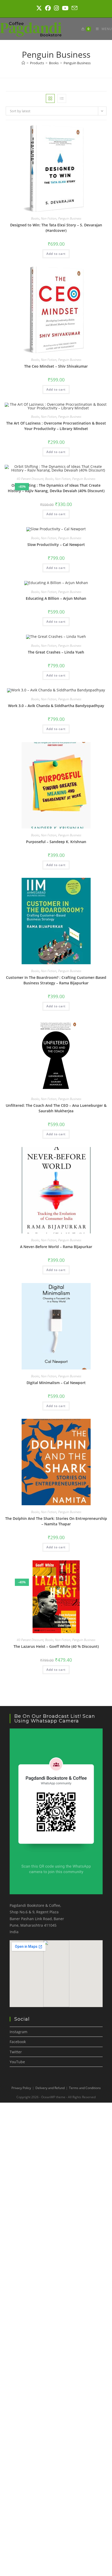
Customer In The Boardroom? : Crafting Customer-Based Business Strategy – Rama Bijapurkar (56, 980)
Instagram (18, 2032)
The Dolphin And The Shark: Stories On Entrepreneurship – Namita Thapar (56, 1521)
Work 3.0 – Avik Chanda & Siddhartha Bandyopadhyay (56, 706)
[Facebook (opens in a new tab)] (48, 8)
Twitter (16, 2052)
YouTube (17, 2062)
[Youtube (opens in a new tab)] (65, 8)
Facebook (18, 2042)
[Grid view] (50, 98)
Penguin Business (77, 63)
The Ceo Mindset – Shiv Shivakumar (56, 366)
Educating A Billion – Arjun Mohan (56, 598)
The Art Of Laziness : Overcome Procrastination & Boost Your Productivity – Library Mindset (56, 426)
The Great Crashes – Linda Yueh (56, 652)
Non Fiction (49, 218)
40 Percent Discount (30, 479)
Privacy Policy (21, 2088)
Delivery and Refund (50, 2088)
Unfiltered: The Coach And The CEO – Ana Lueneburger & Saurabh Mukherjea (56, 1108)
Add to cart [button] (56, 254)
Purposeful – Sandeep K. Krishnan (56, 842)
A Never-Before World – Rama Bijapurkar (56, 1247)
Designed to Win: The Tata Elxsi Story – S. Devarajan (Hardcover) (56, 228)
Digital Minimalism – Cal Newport (56, 1383)
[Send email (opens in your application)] (74, 8)
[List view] (62, 98)
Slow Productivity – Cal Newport (56, 545)
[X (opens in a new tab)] (39, 8)
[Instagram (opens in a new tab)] (56, 8)
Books (35, 218)
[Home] (23, 63)
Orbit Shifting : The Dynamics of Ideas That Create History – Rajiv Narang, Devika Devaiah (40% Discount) (56, 488)
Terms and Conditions (85, 2088)
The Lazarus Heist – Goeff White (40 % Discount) (56, 1646)
